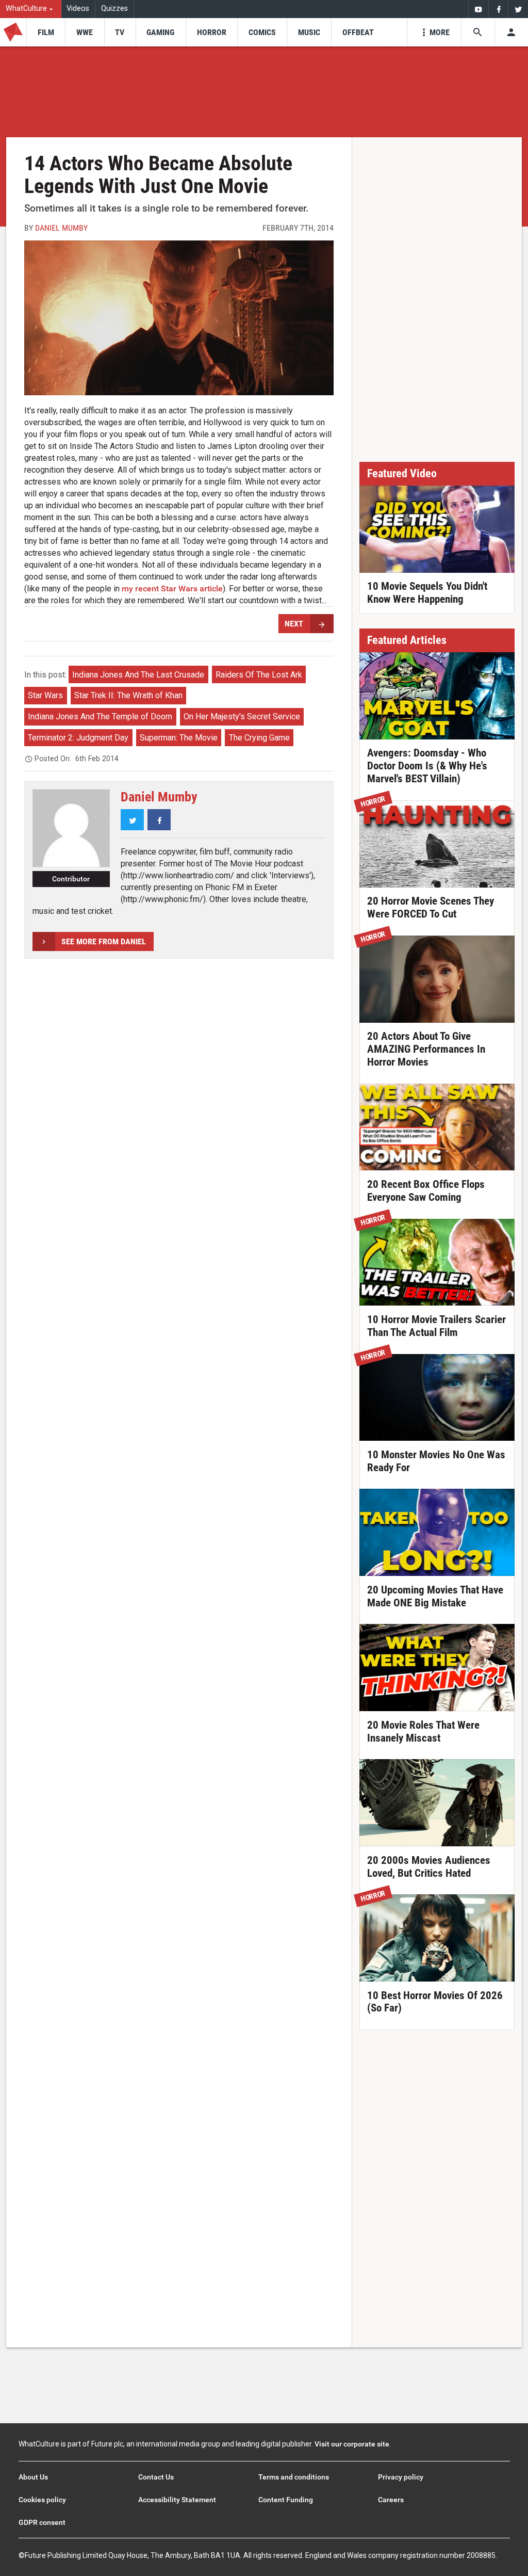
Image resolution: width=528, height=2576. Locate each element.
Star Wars (45, 695)
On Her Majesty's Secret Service (242, 717)
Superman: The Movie (179, 738)
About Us (33, 2477)
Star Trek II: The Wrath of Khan (128, 695)
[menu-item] (46, 32)
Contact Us (156, 2477)
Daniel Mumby (61, 228)
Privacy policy (401, 2477)
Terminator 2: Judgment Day (78, 738)
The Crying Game (259, 738)
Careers (391, 2500)
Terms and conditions (294, 2477)
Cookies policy (42, 2500)
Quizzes (114, 9)
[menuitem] (31, 9)
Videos (78, 9)
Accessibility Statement (177, 2500)
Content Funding (286, 2500)
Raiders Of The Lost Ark (259, 675)
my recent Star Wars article (172, 589)
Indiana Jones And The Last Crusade (138, 675)
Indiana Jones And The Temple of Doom (100, 717)
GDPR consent (42, 2522)
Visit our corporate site (352, 2444)
